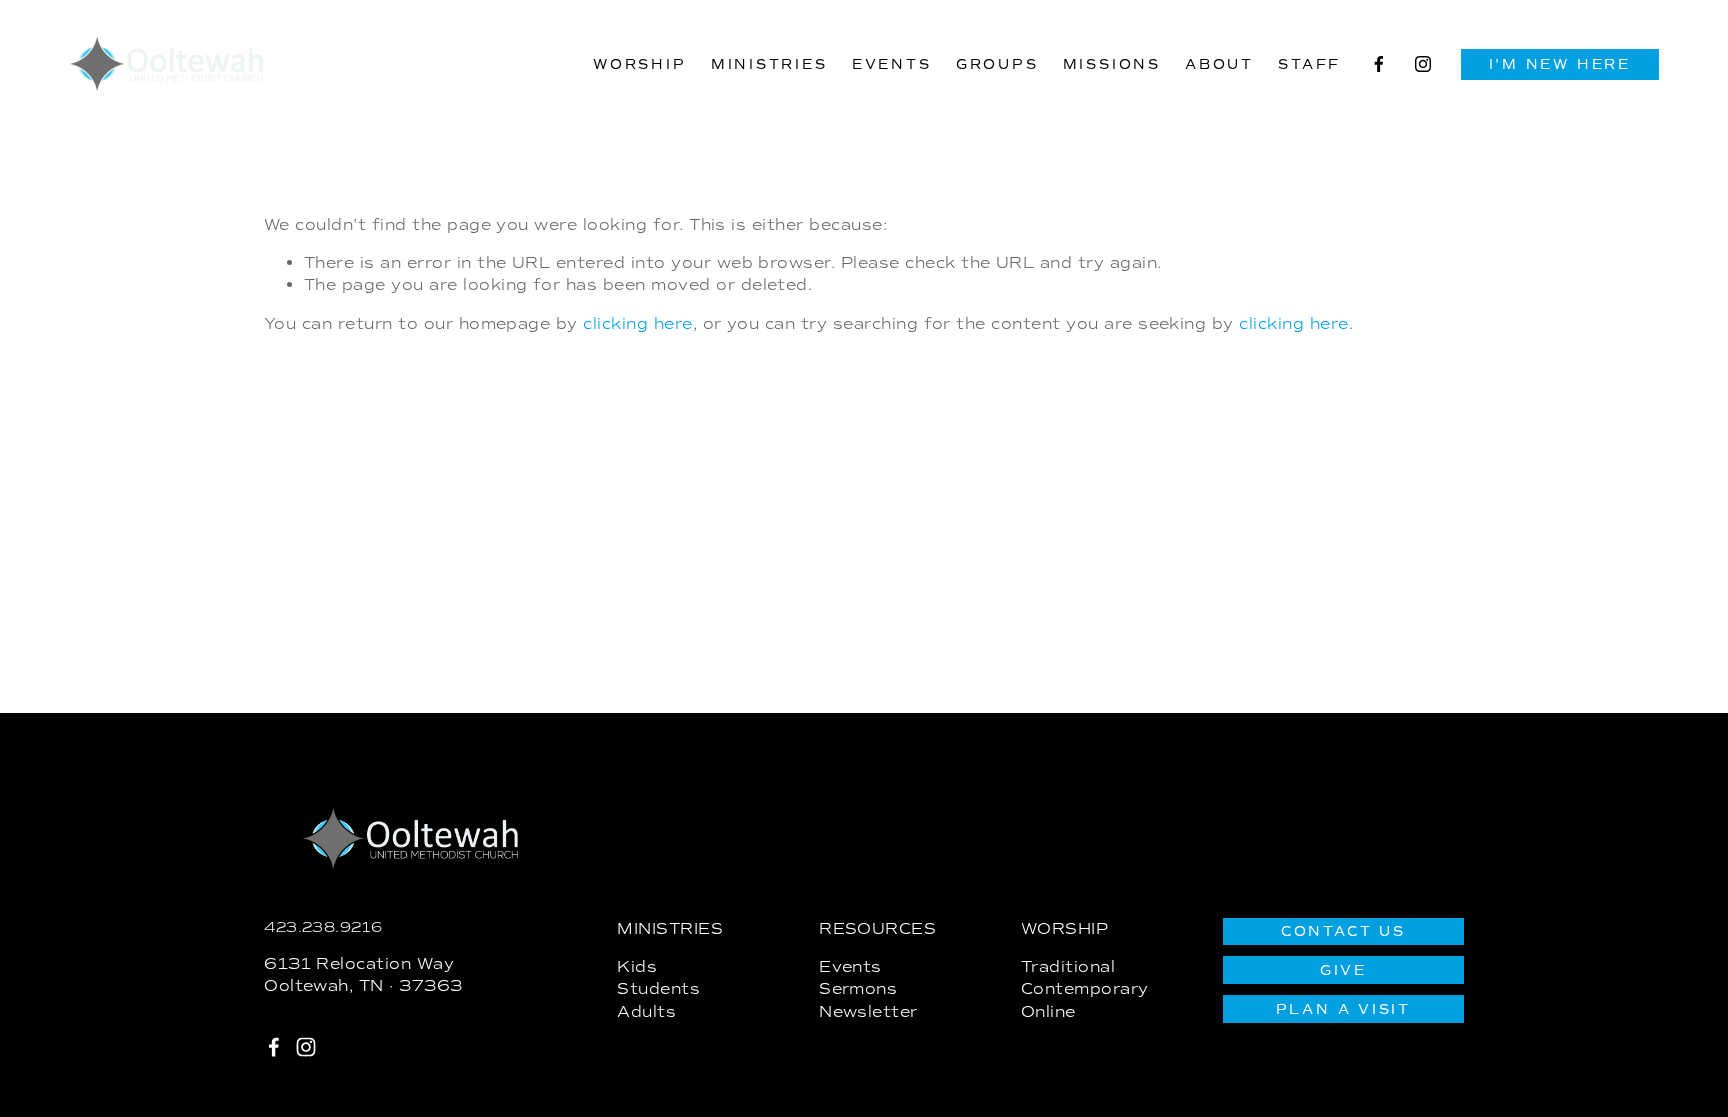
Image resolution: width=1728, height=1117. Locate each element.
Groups (997, 64)
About (1219, 64)
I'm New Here (1560, 64)
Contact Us (1343, 931)
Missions (1112, 64)
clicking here (637, 323)
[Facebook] (1379, 64)
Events (892, 64)
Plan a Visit (1343, 1009)
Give (1343, 970)
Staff (1309, 64)
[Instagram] (1423, 64)
